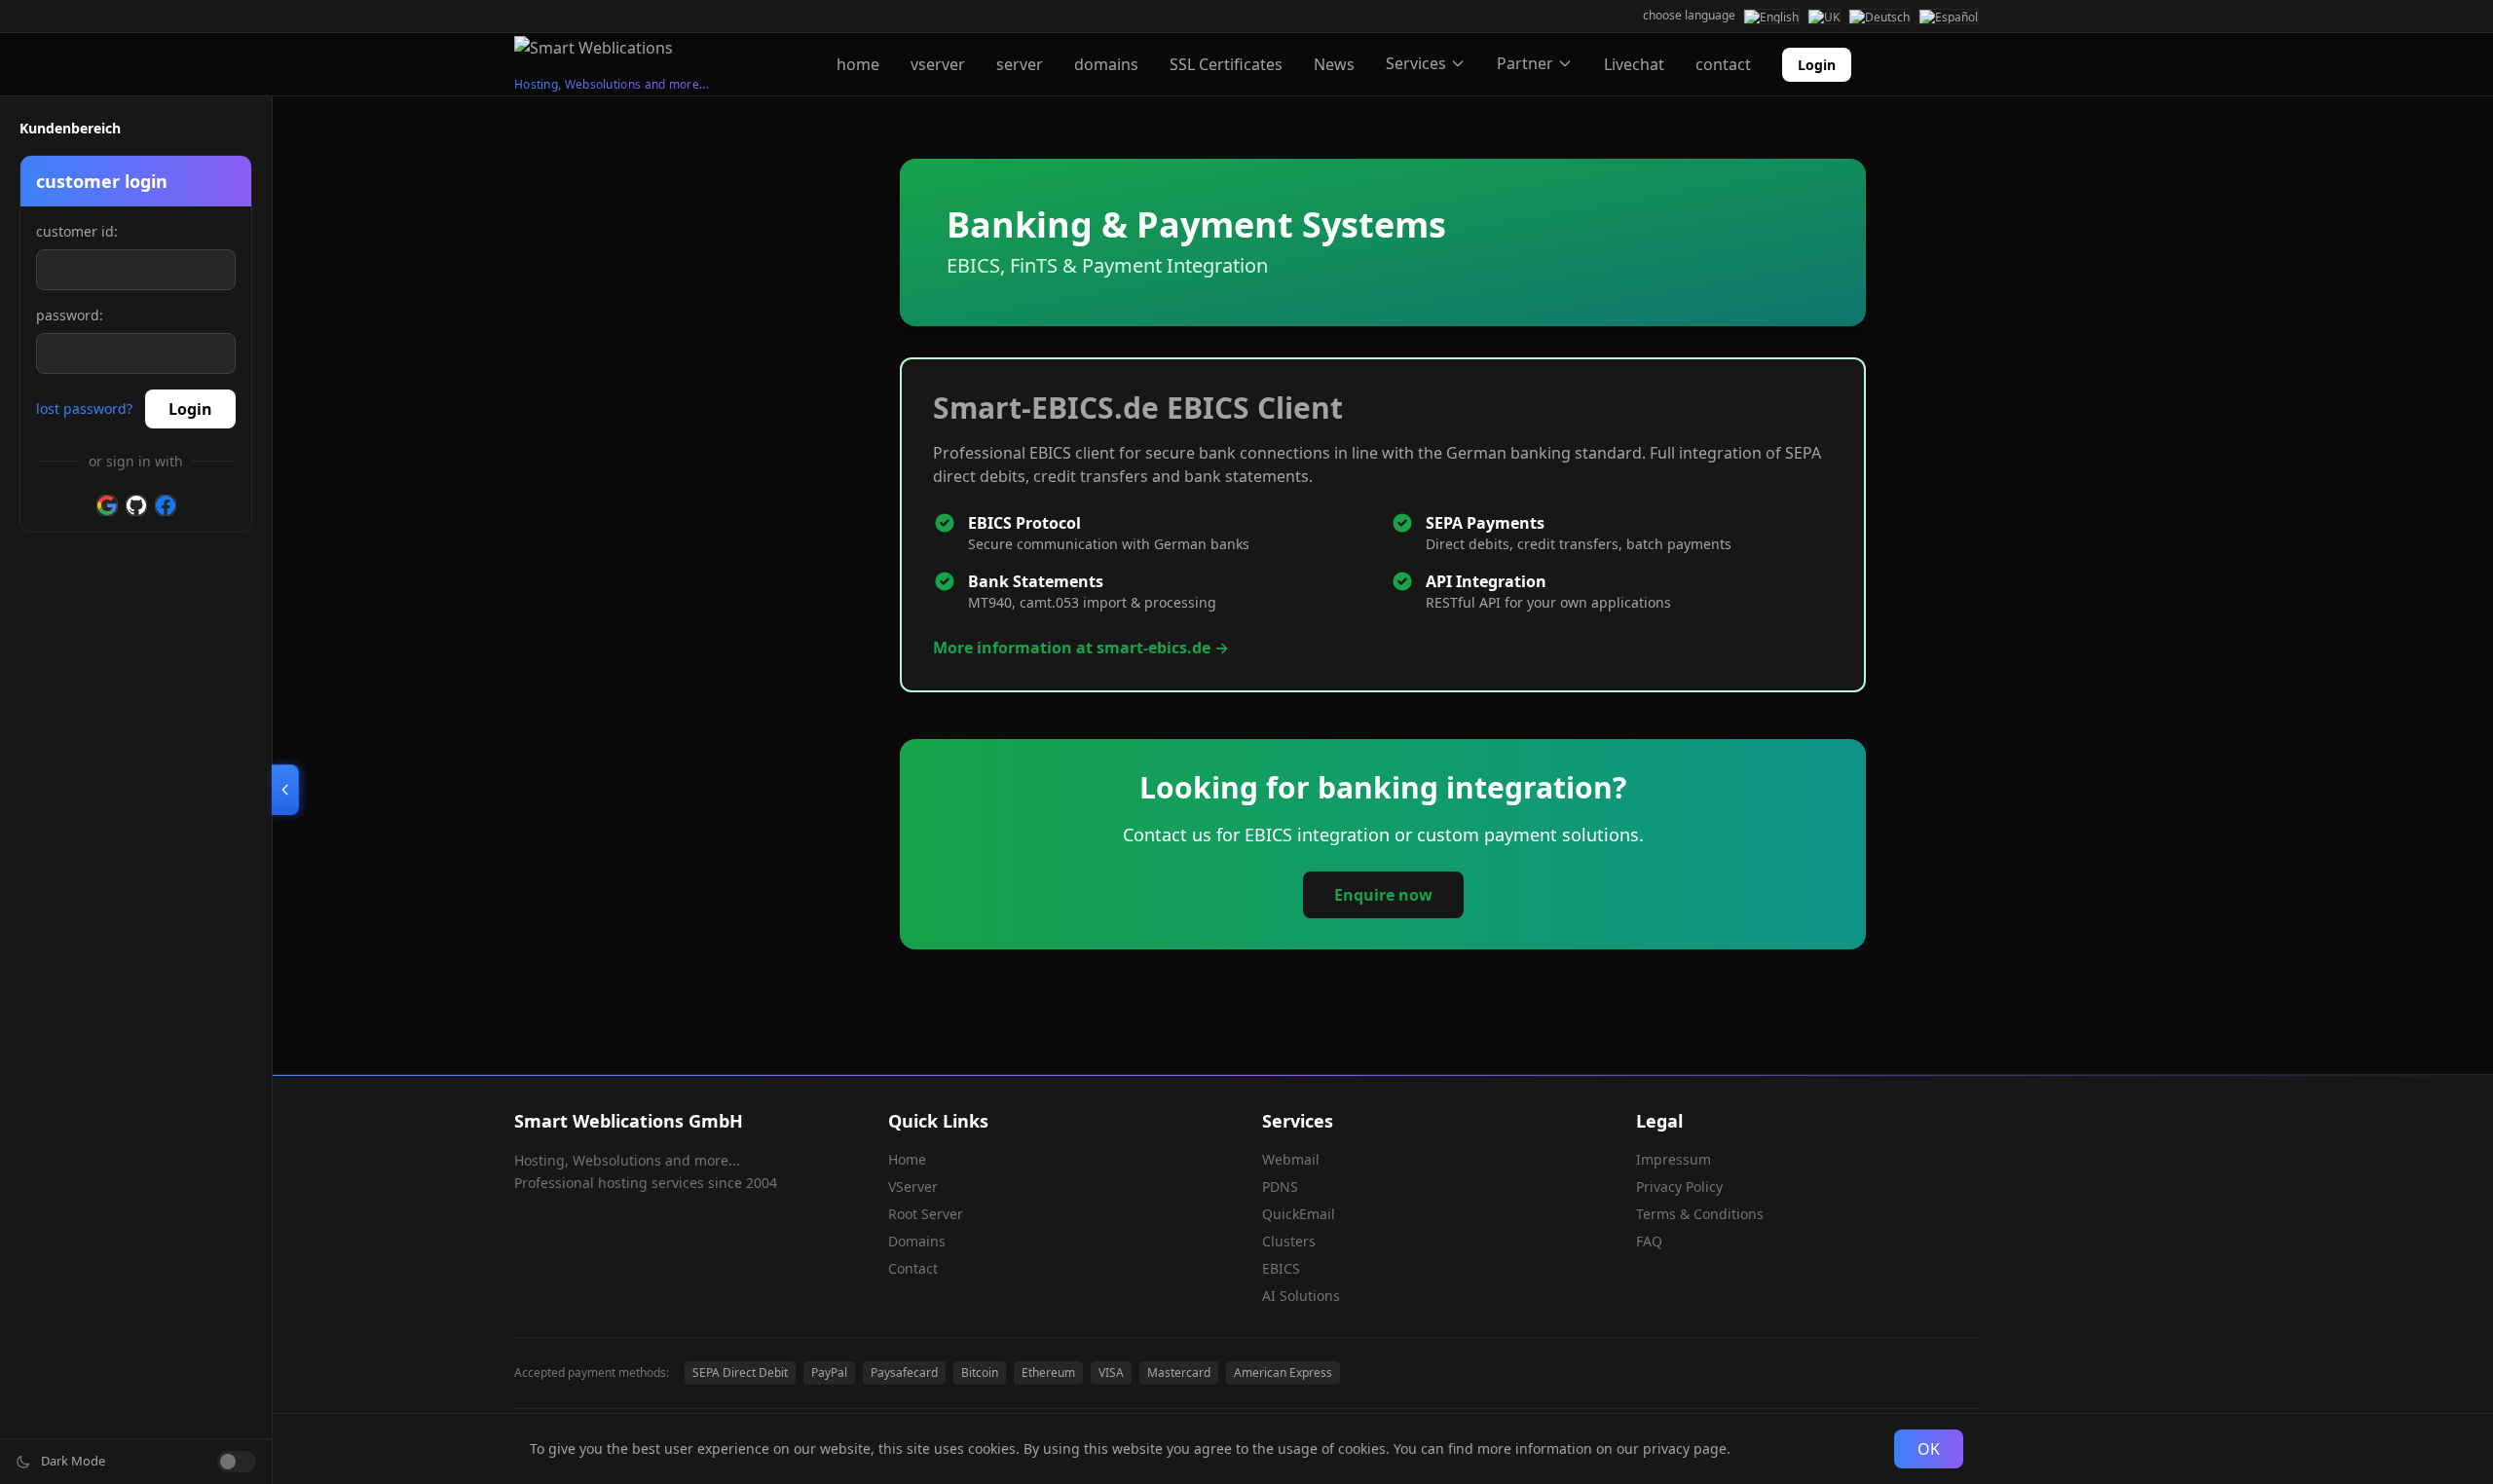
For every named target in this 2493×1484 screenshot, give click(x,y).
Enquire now (1383, 895)
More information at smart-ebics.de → (1081, 648)
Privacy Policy (1679, 1187)
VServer (913, 1187)
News (1334, 64)
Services (1416, 63)
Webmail (1291, 1159)
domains (1106, 64)
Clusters (1289, 1241)
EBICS (1281, 1268)
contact (1723, 64)
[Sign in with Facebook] (166, 505)
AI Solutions (1301, 1296)
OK (1929, 1449)
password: (70, 315)
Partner (1525, 63)
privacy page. (1687, 1448)
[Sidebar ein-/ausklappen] (285, 790)
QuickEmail (1299, 1214)
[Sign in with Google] (107, 505)
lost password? (84, 408)
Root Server (926, 1214)
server (1020, 64)
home (858, 64)
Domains (917, 1241)
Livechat (1634, 64)
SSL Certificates (1226, 64)
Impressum (1674, 1159)
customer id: (77, 231)
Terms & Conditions (1700, 1214)
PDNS (1280, 1187)
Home (907, 1159)
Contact (913, 1268)
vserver (938, 64)
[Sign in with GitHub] (136, 505)
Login (1817, 65)
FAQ (1649, 1241)
